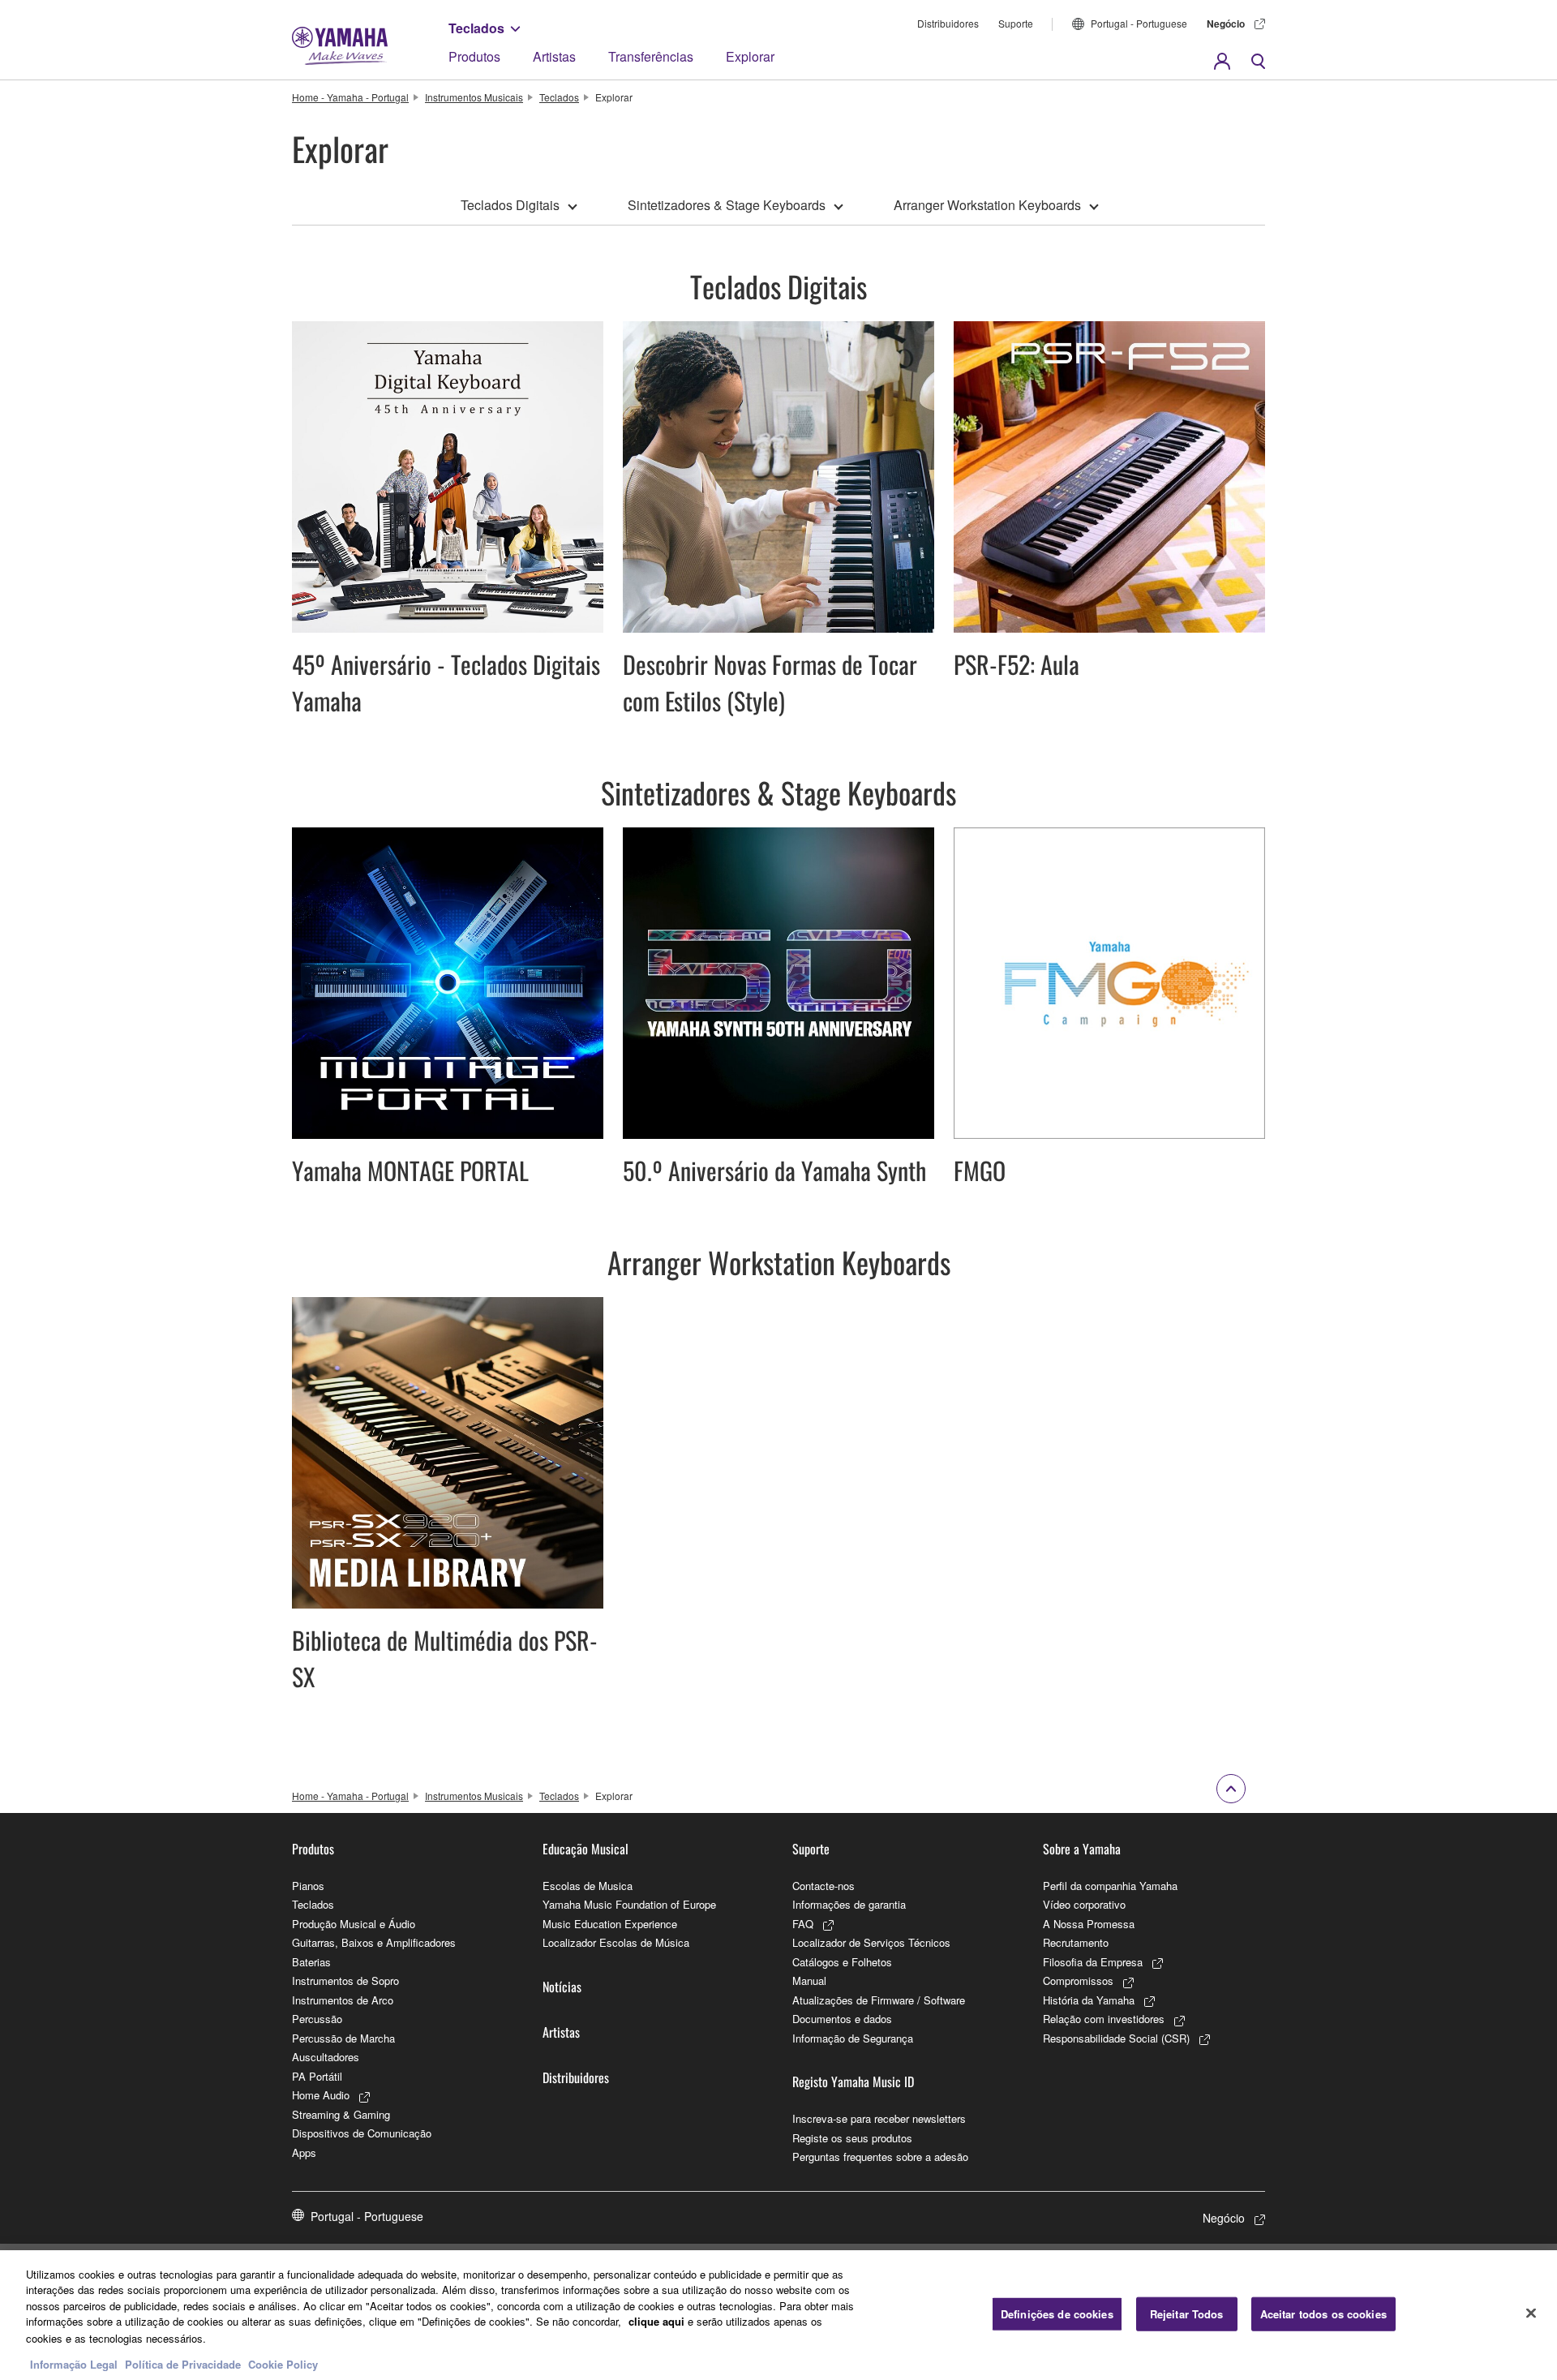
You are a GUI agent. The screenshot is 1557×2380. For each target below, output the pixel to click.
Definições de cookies (1057, 2314)
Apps (304, 2152)
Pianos (308, 1886)
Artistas (554, 56)
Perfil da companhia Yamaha (1110, 1886)
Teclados (476, 28)
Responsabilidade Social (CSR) (1116, 2038)
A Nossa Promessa (1089, 1924)
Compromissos (1078, 1980)
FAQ (803, 1924)
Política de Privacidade (183, 2363)
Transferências (651, 56)
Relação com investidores (1104, 2019)
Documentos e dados (842, 2019)
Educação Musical (585, 1849)
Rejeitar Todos (1187, 2314)
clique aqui (656, 2321)
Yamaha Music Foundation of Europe (629, 1904)
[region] (778, 2315)
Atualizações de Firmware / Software (879, 2000)
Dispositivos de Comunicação (362, 2133)
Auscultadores (326, 2057)
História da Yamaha (1089, 2000)
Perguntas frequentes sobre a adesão (880, 2157)
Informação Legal (74, 2363)
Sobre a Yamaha (1082, 1849)
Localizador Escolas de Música (616, 1942)
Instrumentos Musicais (474, 97)
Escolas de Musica (588, 1886)
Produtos (474, 56)
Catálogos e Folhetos (842, 1962)
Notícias (562, 1987)
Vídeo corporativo (1084, 1904)
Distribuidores (948, 23)
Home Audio (321, 2095)
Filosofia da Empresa (1093, 1962)
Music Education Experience (610, 1924)
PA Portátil (317, 2076)
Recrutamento (1076, 1942)
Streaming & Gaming (341, 2114)
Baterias (311, 1962)
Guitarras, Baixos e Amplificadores (374, 1942)
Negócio (1226, 24)
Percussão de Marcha (343, 2038)
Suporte (1016, 23)
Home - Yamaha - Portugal (350, 97)
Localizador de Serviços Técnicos (871, 1942)
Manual (809, 1980)
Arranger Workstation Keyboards (987, 205)
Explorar (750, 56)
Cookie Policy (283, 2363)
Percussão (317, 2019)
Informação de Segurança (853, 2038)
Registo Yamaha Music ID (853, 2081)
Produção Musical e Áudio (354, 1924)
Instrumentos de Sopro (345, 1980)
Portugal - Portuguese (1139, 23)
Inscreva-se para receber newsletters (879, 2118)
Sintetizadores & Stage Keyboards (727, 205)
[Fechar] (1531, 2313)
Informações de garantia (849, 1904)
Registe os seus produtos (852, 2138)
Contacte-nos (824, 1886)
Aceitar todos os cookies (1323, 2314)
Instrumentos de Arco (343, 2000)
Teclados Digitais (510, 205)
